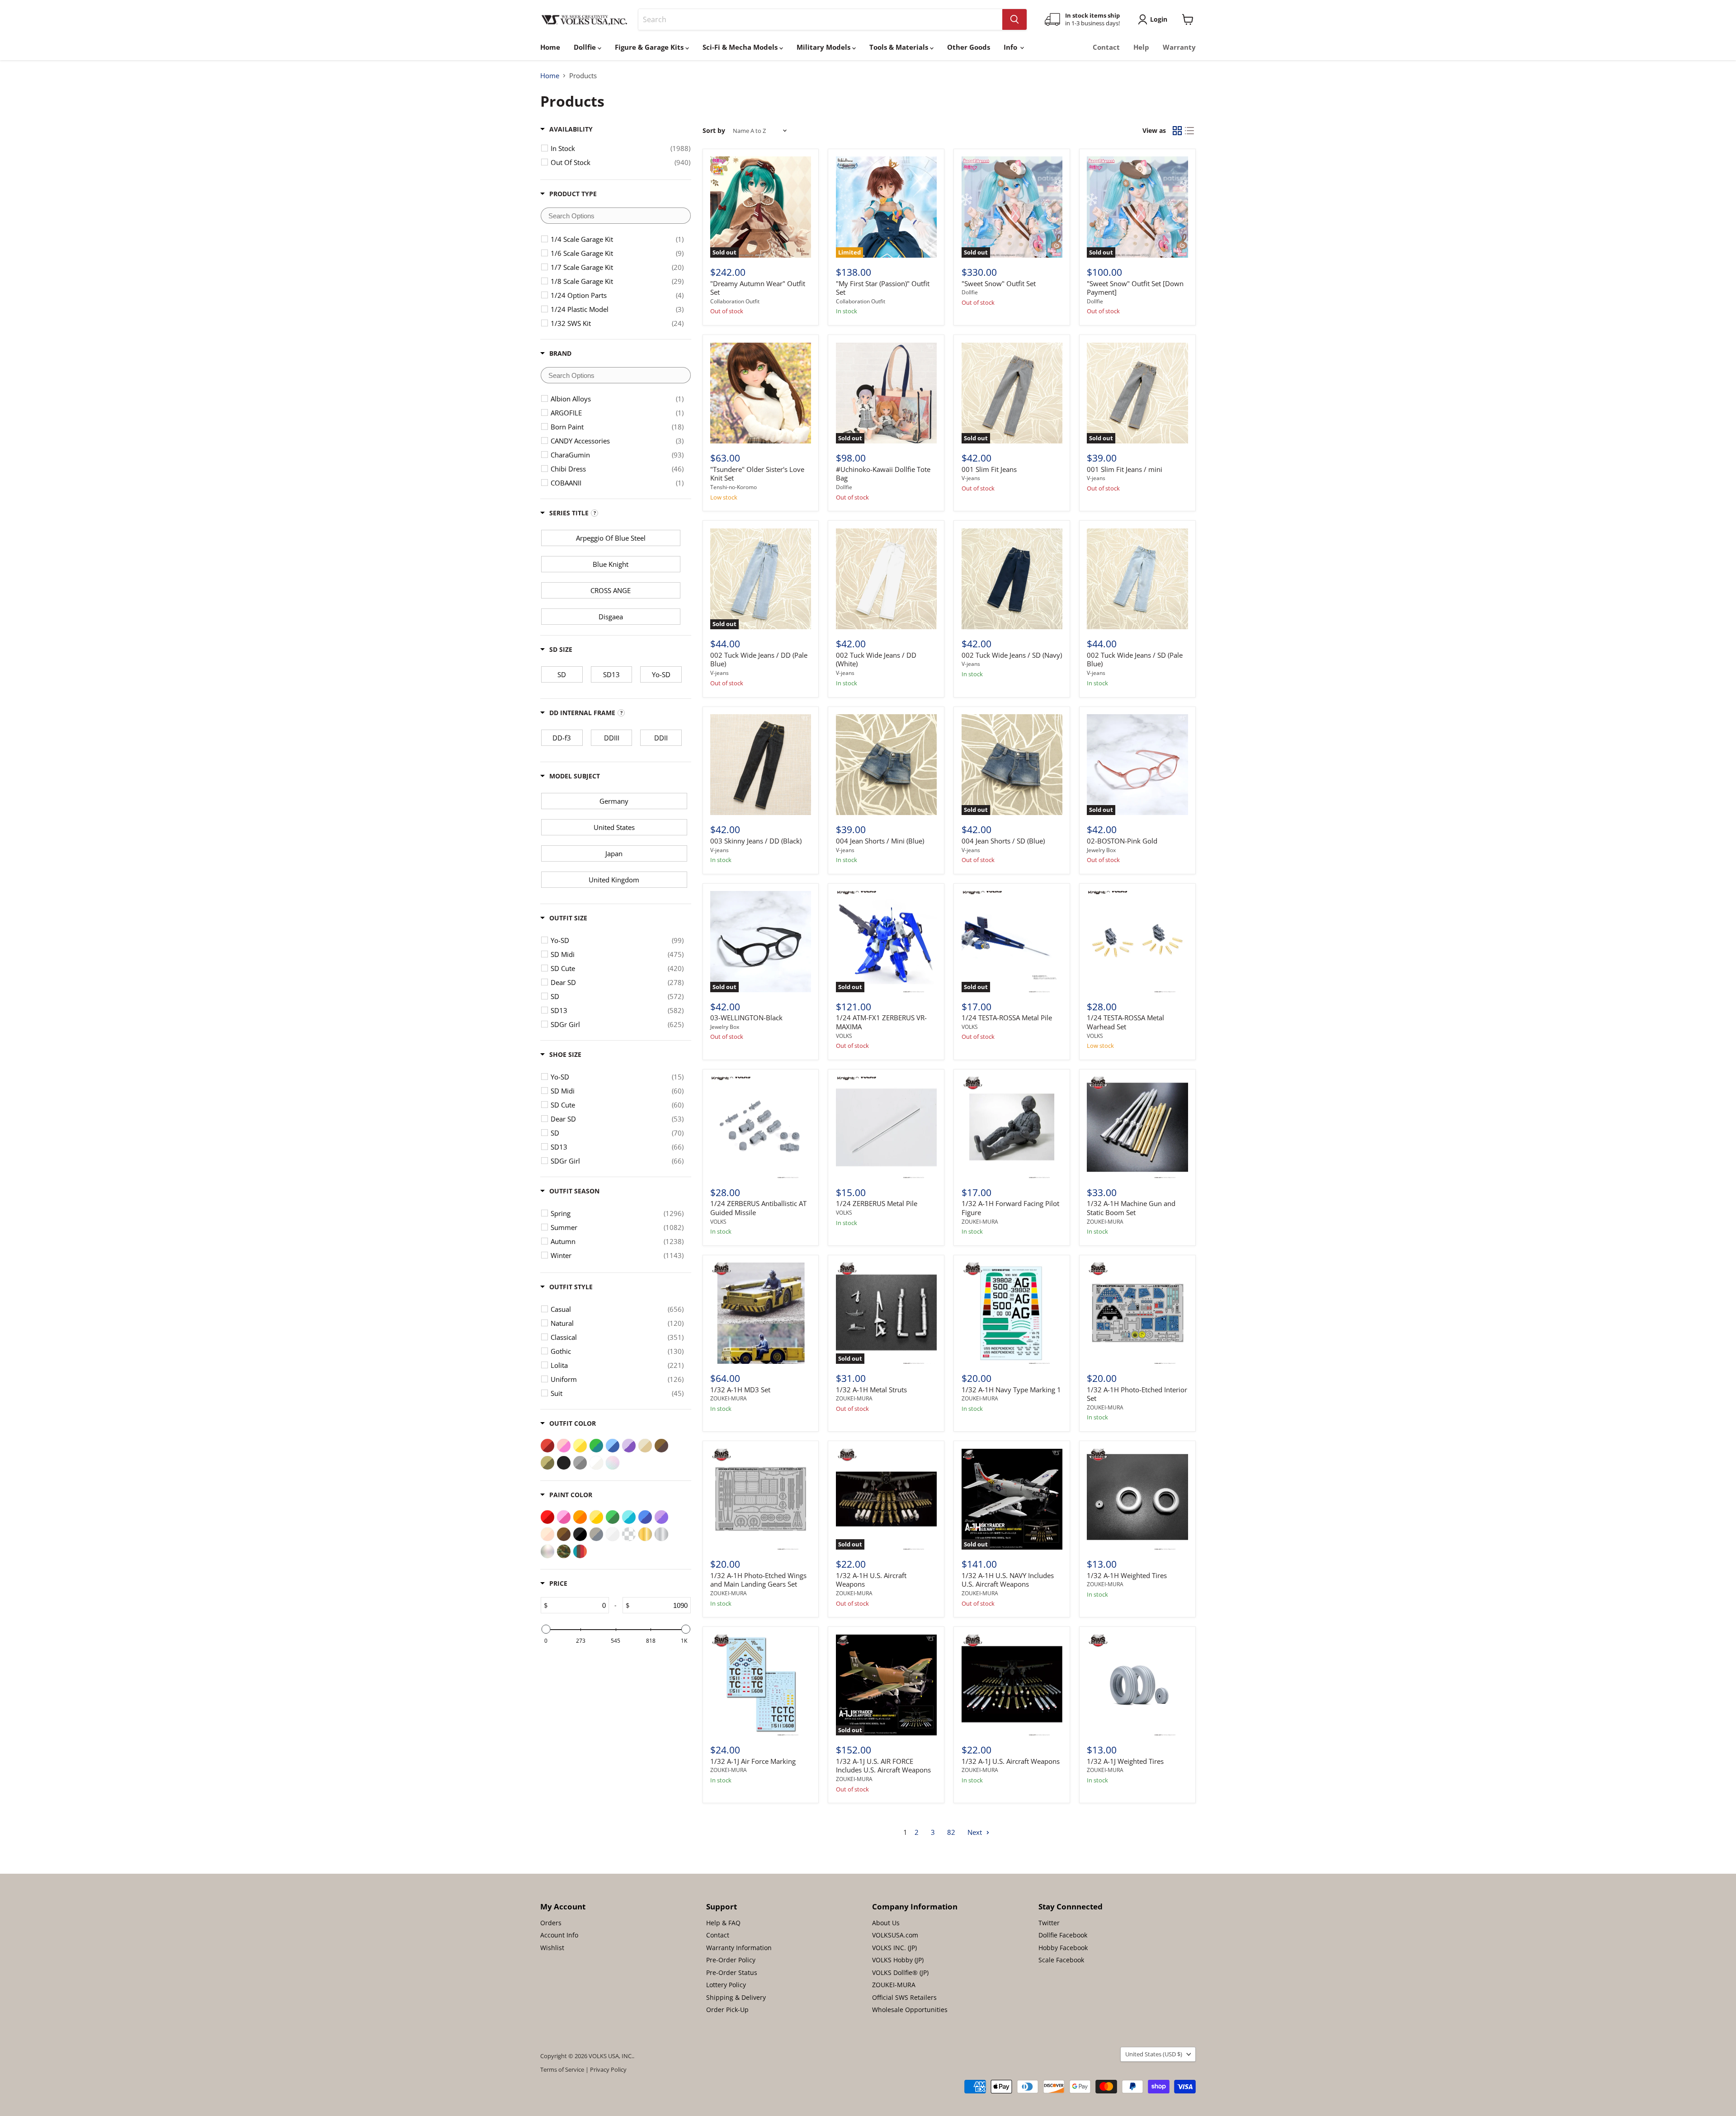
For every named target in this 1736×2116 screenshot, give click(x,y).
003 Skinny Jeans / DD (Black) (756, 841)
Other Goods (969, 47)
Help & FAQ (723, 1923)
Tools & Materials (900, 47)
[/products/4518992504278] (1137, 1127)
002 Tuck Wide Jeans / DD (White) (876, 660)
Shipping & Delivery (736, 1997)
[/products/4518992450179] (886, 579)
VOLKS (844, 1036)
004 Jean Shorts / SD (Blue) (1003, 841)
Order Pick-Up (727, 2010)
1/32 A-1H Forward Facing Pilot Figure (1010, 1208)
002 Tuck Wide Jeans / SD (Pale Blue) (1135, 660)
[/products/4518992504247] (1137, 1313)
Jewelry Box (1101, 850)
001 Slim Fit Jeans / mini (1125, 469)
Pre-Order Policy (731, 1960)
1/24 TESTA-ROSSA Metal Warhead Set (1125, 1022)
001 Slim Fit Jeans (989, 469)
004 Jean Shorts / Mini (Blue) (880, 841)
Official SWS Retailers (904, 1997)
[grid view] (1177, 131)
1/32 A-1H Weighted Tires (1127, 1575)
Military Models (824, 47)
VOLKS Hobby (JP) (898, 1960)
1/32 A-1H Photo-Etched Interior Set (1137, 1394)
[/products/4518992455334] (761, 393)
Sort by (714, 131)
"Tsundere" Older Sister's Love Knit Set (757, 474)
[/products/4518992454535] (886, 765)
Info (1011, 47)
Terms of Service (562, 2069)
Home (550, 47)
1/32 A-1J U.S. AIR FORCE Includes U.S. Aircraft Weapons (883, 1766)
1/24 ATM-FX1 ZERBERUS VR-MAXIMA (881, 1022)
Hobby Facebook (1063, 1948)
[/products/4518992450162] (1137, 579)
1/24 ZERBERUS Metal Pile (877, 1203)
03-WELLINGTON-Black (746, 1018)
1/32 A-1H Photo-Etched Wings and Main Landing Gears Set (758, 1580)
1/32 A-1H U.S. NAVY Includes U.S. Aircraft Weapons (1008, 1580)
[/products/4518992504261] (761, 1499)
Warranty (1179, 47)
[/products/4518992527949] (1137, 1685)
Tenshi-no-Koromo (734, 487)
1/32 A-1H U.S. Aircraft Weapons (871, 1580)
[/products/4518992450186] (1012, 579)
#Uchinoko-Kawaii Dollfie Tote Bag (883, 474)
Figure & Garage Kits (650, 47)
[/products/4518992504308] (1012, 1127)
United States (1154, 2054)
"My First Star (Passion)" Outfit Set (883, 288)
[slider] (546, 1629)
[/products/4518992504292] (1012, 1313)
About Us (886, 1923)
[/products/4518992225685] (1137, 941)
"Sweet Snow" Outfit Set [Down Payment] (1135, 288)
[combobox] (820, 19)
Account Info (559, 1935)
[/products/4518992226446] (886, 1127)
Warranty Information (739, 1948)
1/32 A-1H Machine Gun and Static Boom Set (1131, 1208)
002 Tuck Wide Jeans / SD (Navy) (1012, 655)
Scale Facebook (1061, 1960)
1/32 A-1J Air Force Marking (753, 1761)
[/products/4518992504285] (761, 1313)
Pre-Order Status (732, 1972)
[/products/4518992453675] (761, 765)
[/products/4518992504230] (1137, 1499)
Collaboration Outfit (735, 301)
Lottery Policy (726, 1985)
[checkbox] (620, 148)
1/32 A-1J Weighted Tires (1125, 1761)
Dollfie (586, 47)
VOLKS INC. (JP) (894, 1948)
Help (1141, 47)
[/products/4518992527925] (1012, 1685)
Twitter (1049, 1923)
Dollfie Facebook (1063, 1935)
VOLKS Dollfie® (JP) (900, 1972)
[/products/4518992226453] (761, 1127)
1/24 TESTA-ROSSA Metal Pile (1007, 1018)
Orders (551, 1923)
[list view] (1190, 131)
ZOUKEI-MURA (980, 1222)
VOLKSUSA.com (895, 1935)
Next (976, 1832)
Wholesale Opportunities (910, 2010)
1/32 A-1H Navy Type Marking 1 (1011, 1390)
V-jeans (971, 478)
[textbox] (616, 216)
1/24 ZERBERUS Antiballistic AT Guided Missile (758, 1208)
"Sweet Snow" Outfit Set (999, 283)
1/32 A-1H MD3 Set (740, 1390)
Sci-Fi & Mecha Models (741, 47)
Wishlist (552, 1948)
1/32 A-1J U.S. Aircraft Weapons (1011, 1761)
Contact (1106, 47)
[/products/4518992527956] (761, 1685)
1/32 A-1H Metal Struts (871, 1390)
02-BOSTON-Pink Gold (1122, 841)
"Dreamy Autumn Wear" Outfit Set (758, 288)
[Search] (1014, 19)
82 (951, 1832)
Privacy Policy (608, 2069)
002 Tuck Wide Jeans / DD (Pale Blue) (759, 660)
